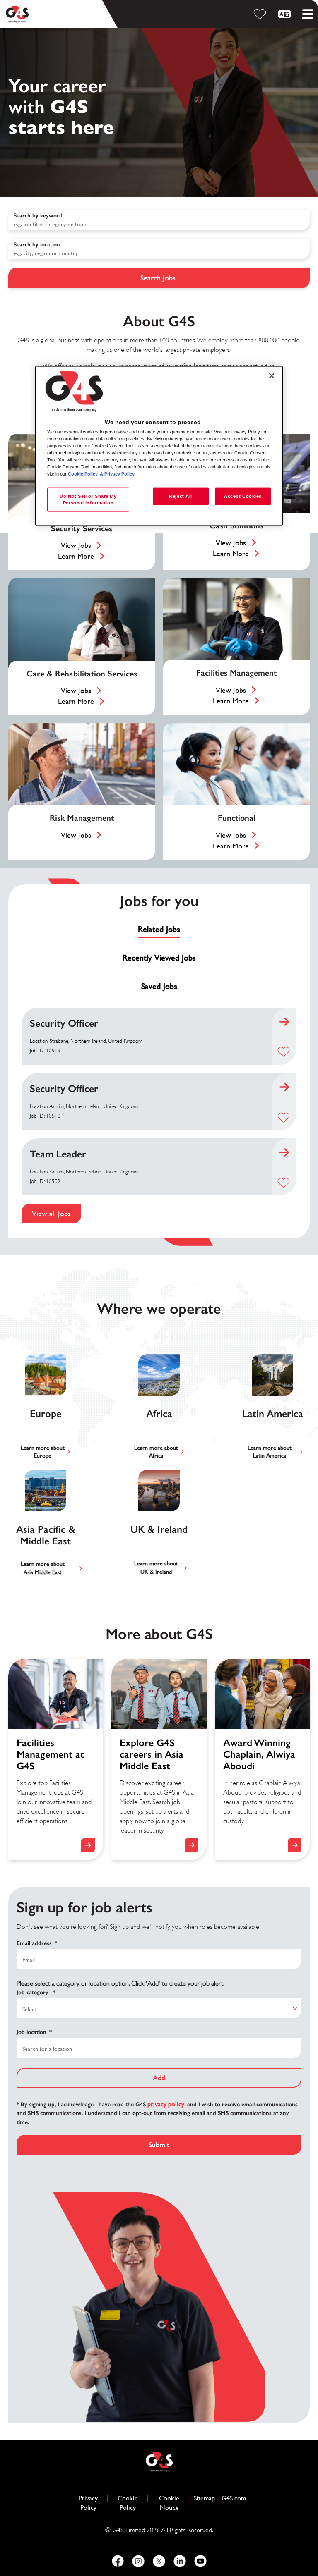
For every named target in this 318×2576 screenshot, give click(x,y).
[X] (159, 2561)
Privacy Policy (92, 2503)
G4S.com (234, 2498)
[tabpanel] (159, 1116)
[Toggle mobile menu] (308, 14)
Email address (37, 1943)
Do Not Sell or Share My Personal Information (88, 499)
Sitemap (204, 2498)
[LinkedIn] (180, 2561)
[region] (159, 446)
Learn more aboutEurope (43, 1452)
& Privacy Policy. (118, 474)
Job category (36, 1992)
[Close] (272, 375)
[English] (286, 14)
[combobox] (159, 249)
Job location (34, 2032)
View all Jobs (51, 1213)
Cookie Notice (169, 2503)
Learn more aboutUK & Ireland (156, 1568)
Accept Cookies (243, 496)
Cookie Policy (131, 2503)
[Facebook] (118, 2561)
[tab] (159, 930)
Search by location (37, 245)
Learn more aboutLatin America (270, 1452)
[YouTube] (200, 2561)
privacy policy (166, 2104)
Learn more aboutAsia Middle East (43, 1568)
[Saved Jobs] (261, 14)
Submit (159, 2145)
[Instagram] (138, 2561)
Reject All (181, 496)
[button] (284, 1052)
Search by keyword (38, 216)
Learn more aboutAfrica (156, 1452)
